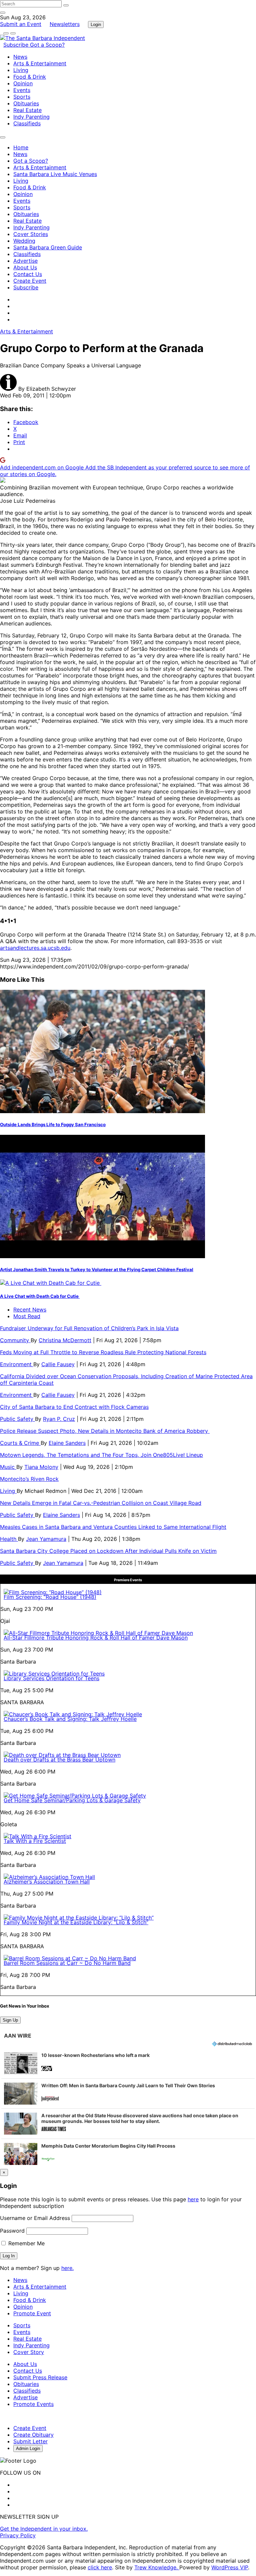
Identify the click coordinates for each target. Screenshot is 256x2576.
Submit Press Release (40, 2377)
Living (21, 70)
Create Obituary (33, 2435)
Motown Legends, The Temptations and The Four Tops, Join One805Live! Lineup (101, 1455)
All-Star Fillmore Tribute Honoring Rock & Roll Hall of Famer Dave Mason (96, 1638)
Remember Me (26, 2243)
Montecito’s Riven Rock (29, 1479)
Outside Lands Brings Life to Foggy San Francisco (53, 1124)
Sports (22, 97)
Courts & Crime (20, 1443)
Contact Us (28, 274)
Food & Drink (30, 77)
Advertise (25, 261)
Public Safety (17, 1419)
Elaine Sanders (67, 1443)
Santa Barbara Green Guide (48, 247)
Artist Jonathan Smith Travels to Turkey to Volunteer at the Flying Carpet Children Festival (97, 1269)
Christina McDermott (65, 1340)
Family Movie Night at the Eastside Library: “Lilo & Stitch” (76, 1922)
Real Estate (27, 110)
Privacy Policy (18, 2535)
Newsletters (65, 24)
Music (8, 1467)
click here (100, 2567)
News (20, 57)
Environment (17, 1364)
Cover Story (29, 2352)
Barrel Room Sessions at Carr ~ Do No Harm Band (67, 1963)
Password (12, 2231)
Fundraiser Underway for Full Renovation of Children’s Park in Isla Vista (89, 1328)
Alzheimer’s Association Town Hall (47, 1882)
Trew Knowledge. (157, 2567)
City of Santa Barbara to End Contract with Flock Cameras (74, 1407)
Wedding (24, 241)
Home (21, 147)
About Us (25, 267)
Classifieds (27, 123)
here (193, 2199)
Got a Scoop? (47, 45)
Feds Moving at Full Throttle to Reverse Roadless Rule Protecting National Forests (103, 1352)
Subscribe (17, 45)
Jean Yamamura (46, 1539)
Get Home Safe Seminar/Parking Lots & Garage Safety (72, 1800)
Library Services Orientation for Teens (51, 1678)
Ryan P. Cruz (59, 1419)
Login (96, 25)
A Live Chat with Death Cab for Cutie (40, 1296)
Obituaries (26, 103)
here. (67, 2268)
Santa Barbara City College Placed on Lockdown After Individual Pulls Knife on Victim (108, 1551)
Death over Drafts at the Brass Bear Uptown (59, 1760)
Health (9, 1539)
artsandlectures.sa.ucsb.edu (35, 948)
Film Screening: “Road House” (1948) (50, 1597)
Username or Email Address (35, 2218)
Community (15, 1340)
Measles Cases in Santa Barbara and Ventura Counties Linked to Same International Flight (113, 1527)
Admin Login (28, 2448)
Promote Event (32, 2313)
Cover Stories (31, 234)
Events (22, 90)
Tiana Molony (41, 1467)
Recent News (30, 1310)
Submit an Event (21, 24)
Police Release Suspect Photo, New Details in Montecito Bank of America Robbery (105, 1431)
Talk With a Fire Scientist (35, 1841)
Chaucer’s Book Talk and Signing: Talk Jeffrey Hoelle (70, 1719)
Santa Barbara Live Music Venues (55, 174)
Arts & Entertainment (40, 63)
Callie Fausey (58, 1364)
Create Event (30, 281)
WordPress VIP (230, 2567)
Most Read (27, 1316)
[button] (128, 2063)
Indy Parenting (31, 117)
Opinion (23, 83)
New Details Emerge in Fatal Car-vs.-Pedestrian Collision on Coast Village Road (101, 1503)
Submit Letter (30, 2441)
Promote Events (33, 2404)
